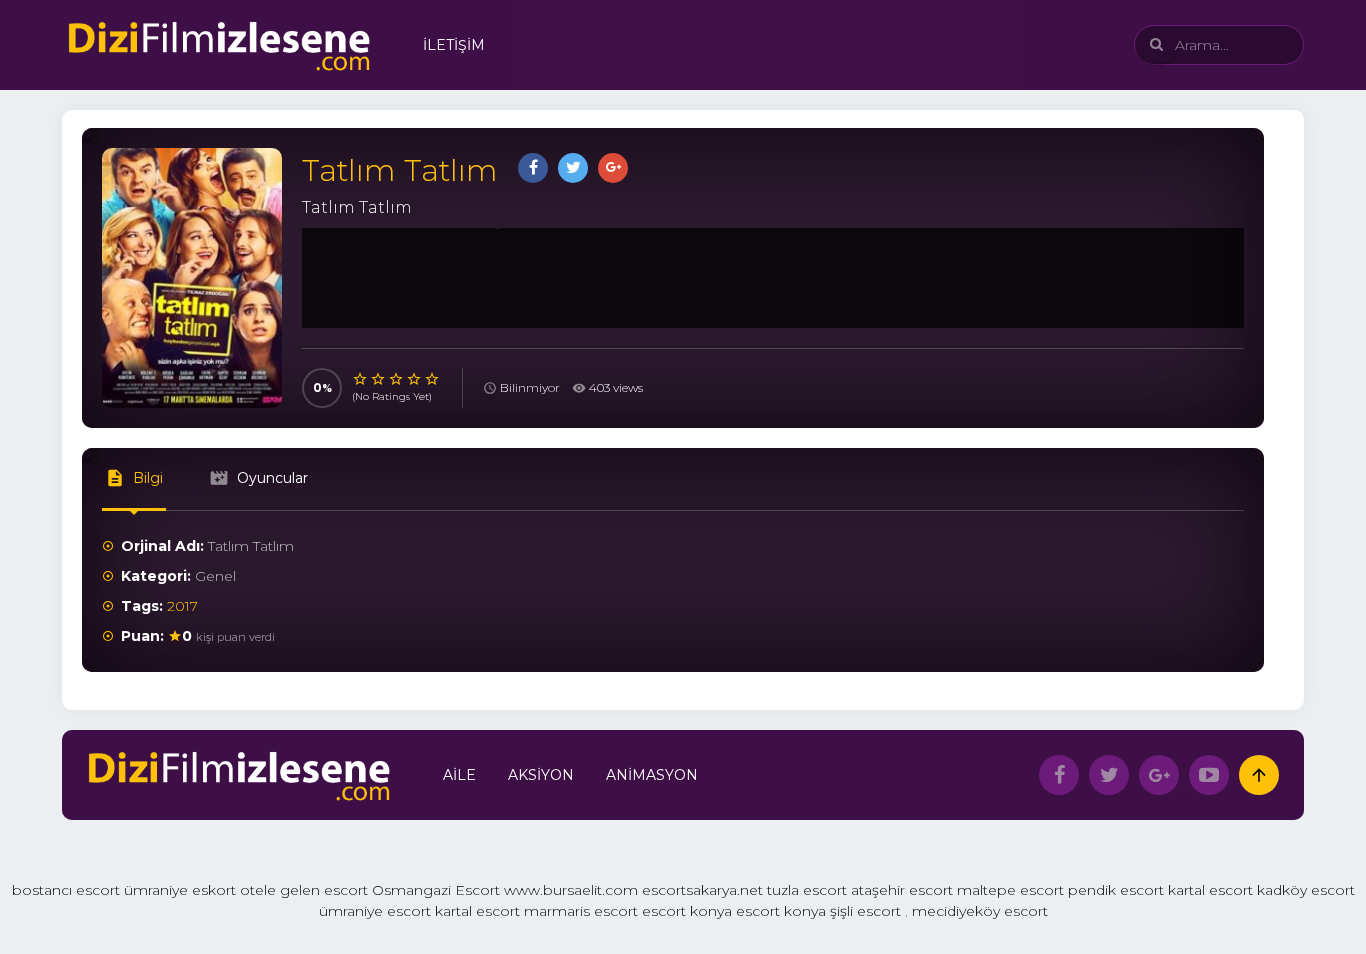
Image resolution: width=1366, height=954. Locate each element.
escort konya (687, 911)
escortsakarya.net (702, 890)
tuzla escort (807, 890)
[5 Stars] (433, 379)
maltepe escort (1010, 890)
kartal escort (1210, 890)
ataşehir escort (902, 890)
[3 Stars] (397, 379)
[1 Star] (361, 379)
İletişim (454, 45)
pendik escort (1116, 890)
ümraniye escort (375, 911)
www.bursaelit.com (571, 890)
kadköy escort (1306, 890)
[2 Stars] (379, 379)
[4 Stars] (415, 379)
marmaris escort (581, 911)
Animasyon (652, 775)
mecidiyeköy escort (980, 911)
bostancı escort (66, 890)
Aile (459, 775)
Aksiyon (541, 775)
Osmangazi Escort (436, 890)
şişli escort (865, 911)
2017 (182, 606)
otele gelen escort (304, 890)
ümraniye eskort (180, 890)
